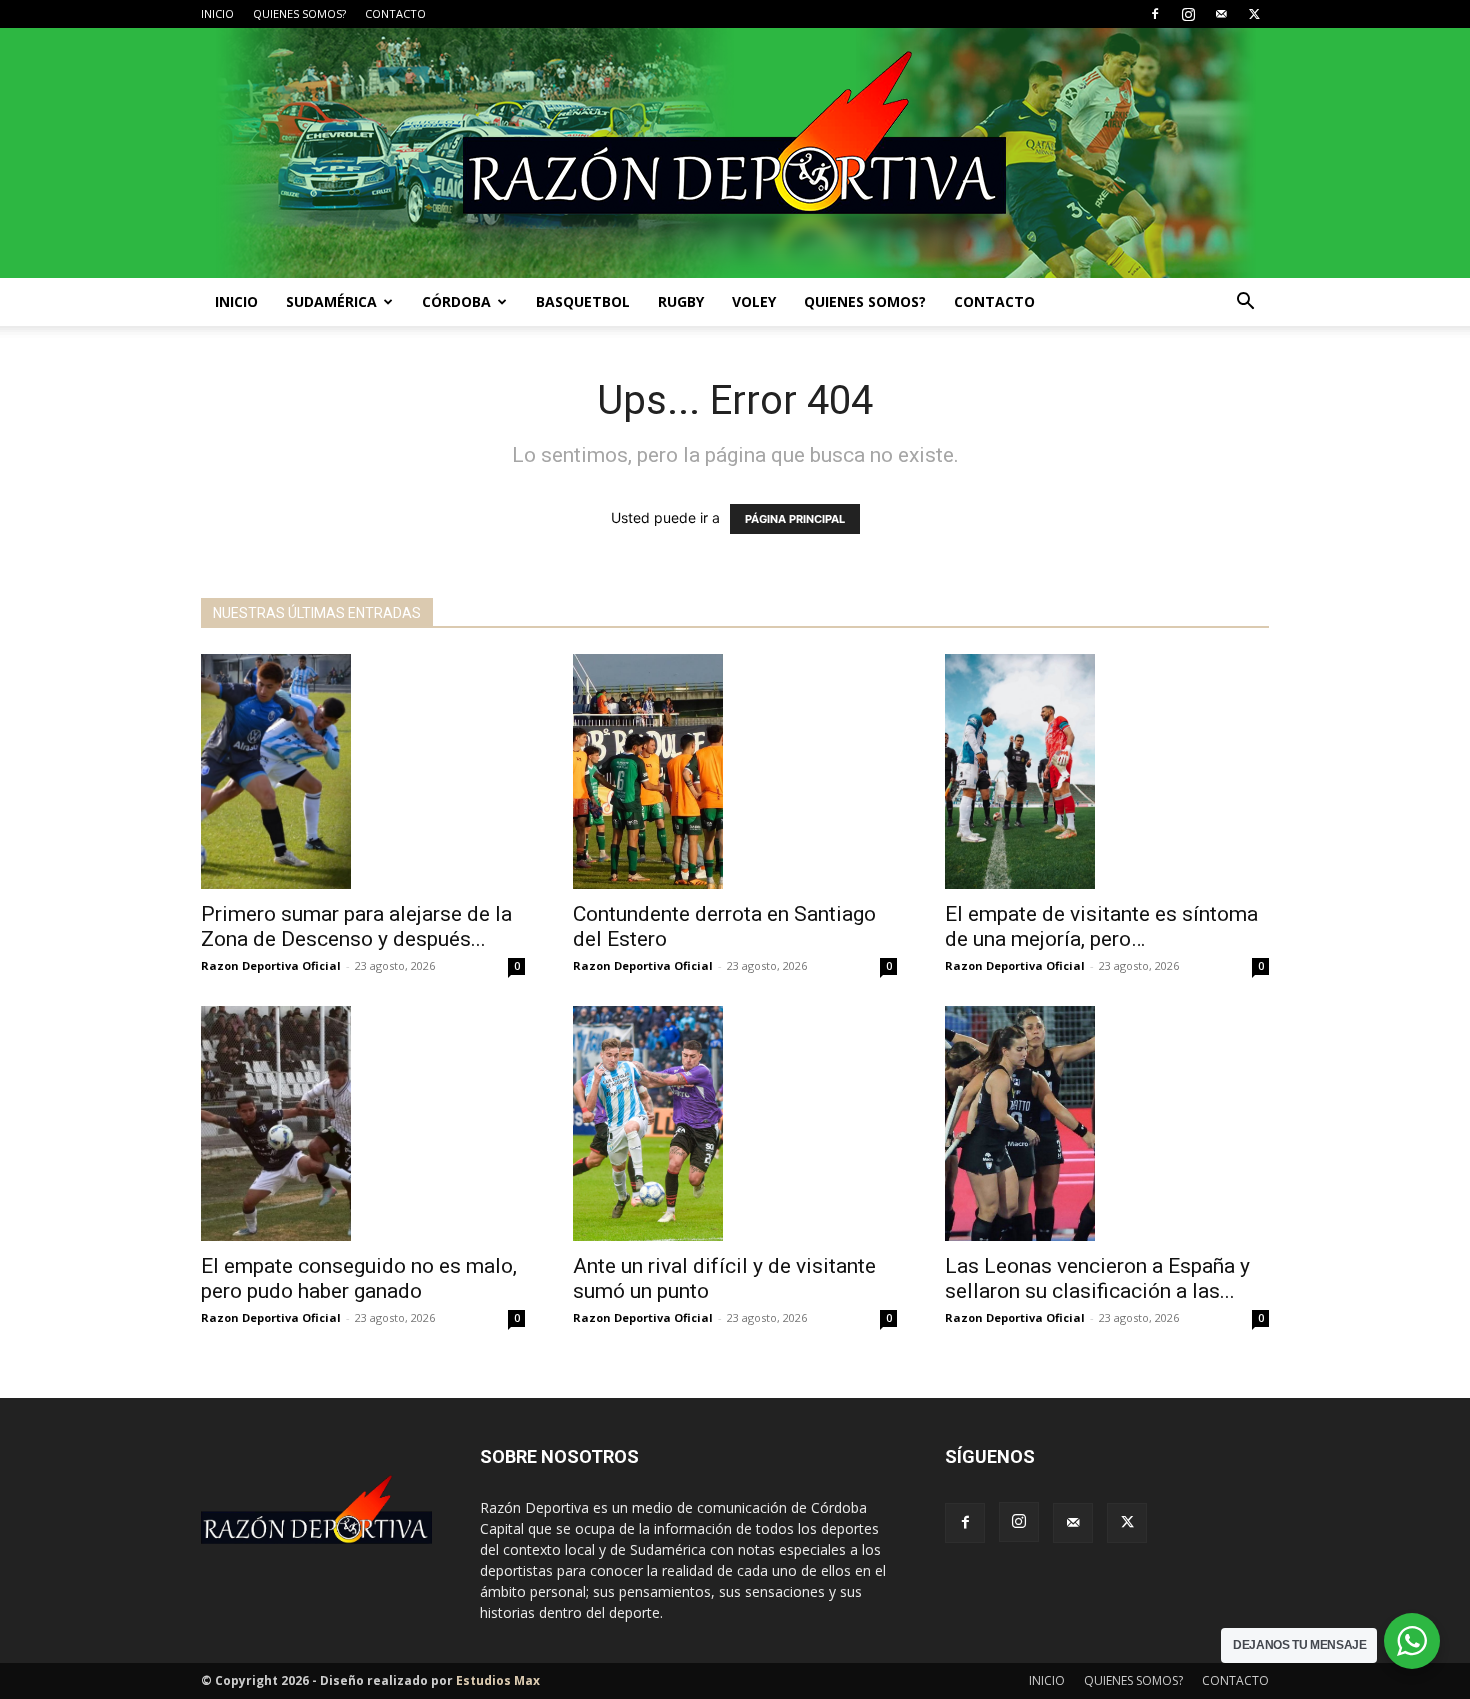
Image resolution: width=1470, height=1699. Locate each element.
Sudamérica (331, 301)
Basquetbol (583, 301)
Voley (754, 301)
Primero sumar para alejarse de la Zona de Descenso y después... (356, 926)
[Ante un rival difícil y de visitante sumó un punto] (735, 1123)
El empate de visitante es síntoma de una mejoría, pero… (1101, 926)
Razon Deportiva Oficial (271, 965)
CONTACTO (395, 13)
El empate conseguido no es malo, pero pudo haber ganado (359, 1278)
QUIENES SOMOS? (299, 13)
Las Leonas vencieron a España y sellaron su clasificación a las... (1097, 1278)
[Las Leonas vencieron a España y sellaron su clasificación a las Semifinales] (1107, 1123)
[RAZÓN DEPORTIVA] (735, 153)
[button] (1245, 303)
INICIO (217, 13)
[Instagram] (1188, 14)
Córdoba (456, 301)
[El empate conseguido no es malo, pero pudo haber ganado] (363, 1123)
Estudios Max (498, 1680)
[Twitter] (1254, 14)
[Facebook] (1155, 14)
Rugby (681, 301)
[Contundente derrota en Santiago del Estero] (735, 771)
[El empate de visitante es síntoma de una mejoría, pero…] (1107, 771)
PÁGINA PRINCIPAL (795, 519)
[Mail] (1221, 14)
